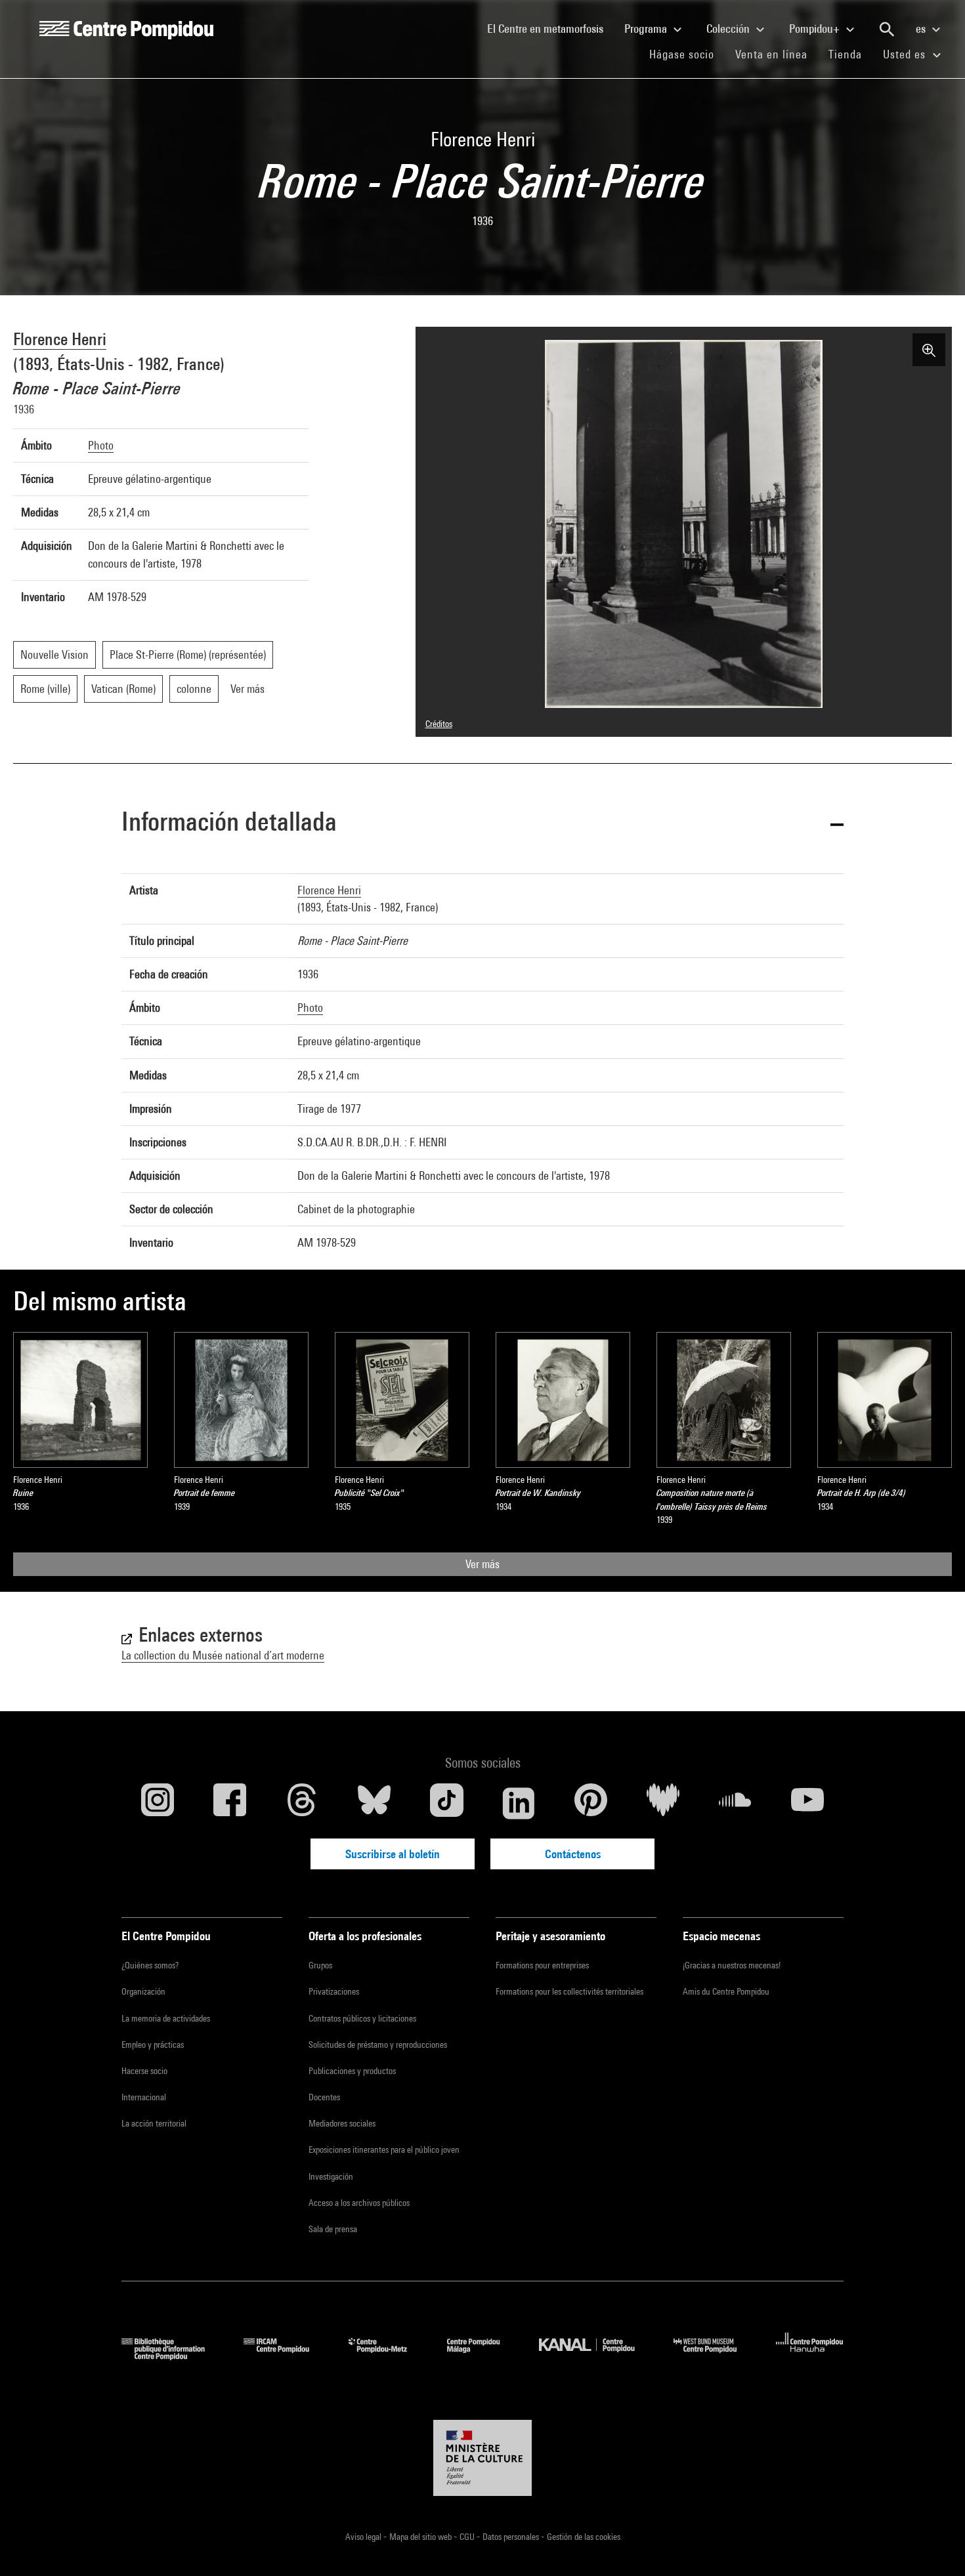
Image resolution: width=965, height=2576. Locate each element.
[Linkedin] (519, 1803)
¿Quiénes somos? (150, 1965)
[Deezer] (663, 1803)
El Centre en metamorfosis (550, 28)
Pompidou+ (816, 29)
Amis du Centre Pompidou (726, 1991)
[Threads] (302, 1803)
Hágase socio (687, 54)
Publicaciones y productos (352, 2071)
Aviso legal (364, 2537)
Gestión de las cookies (584, 2537)
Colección (729, 29)
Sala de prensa (333, 2229)
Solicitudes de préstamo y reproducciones (378, 2045)
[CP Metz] (388, 2356)
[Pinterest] (591, 1803)
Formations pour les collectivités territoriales (569, 1991)
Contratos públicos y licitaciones (362, 2018)
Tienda (850, 54)
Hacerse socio (144, 2071)
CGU (468, 2537)
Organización (143, 1991)
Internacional (144, 2097)
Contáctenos (573, 1854)
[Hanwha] (810, 2356)
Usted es (906, 54)
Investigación (331, 2176)
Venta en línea (771, 54)
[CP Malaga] (483, 2356)
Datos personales (512, 2537)
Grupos (320, 1965)
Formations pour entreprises (542, 1965)
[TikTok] (446, 1803)
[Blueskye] (374, 1803)
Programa (647, 29)
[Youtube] (807, 1803)
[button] (482, 824)
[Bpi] (173, 2356)
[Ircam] (286, 2356)
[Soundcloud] (735, 1803)
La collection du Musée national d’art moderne (223, 1655)
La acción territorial (154, 2123)
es (922, 29)
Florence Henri (60, 339)
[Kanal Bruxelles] (596, 2356)
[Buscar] (887, 30)
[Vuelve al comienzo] (934, 2545)
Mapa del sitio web (421, 2537)
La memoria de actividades (166, 2018)
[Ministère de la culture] (482, 2458)
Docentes (324, 2097)
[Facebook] (230, 1803)
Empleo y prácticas (153, 2045)
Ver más (482, 1564)
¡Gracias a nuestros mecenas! (732, 1965)
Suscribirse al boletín (393, 1854)
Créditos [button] (439, 724)
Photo (101, 445)
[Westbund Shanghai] (715, 2356)
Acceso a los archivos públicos (359, 2203)
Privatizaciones (334, 1991)
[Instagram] (158, 1803)
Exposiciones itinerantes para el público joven (384, 2150)
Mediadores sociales (342, 2123)
